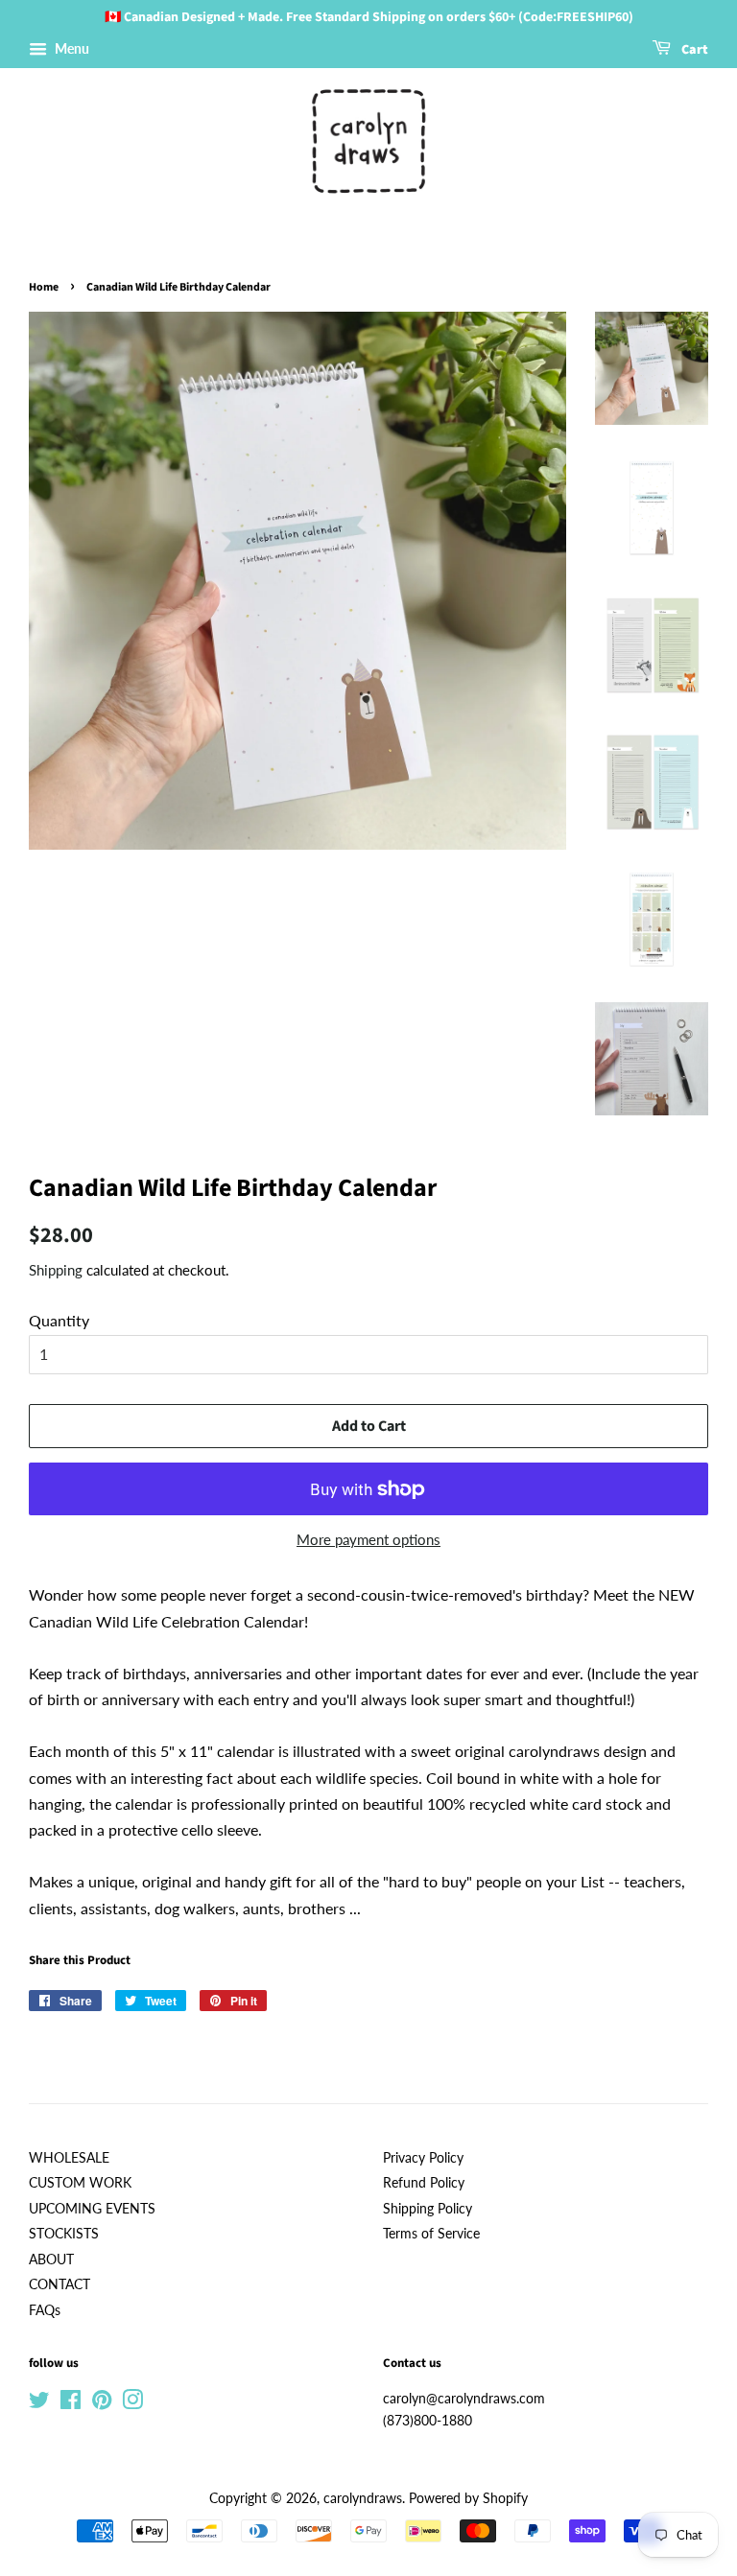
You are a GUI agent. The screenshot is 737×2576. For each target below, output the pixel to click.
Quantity (59, 1320)
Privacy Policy (423, 2158)
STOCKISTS (64, 2234)
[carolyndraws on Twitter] (39, 2403)
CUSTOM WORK (80, 2183)
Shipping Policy (428, 2209)
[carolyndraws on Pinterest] (102, 2403)
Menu (71, 48)
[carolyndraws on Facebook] (71, 2403)
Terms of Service (431, 2234)
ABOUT (51, 2260)
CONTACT (59, 2284)
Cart (693, 50)
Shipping (56, 1270)
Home (44, 287)
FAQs (45, 2310)
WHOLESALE (69, 2158)
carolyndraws (363, 2498)
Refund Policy (424, 2183)
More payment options (368, 1539)
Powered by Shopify (468, 2498)
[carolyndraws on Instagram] (132, 2403)
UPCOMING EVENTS (92, 2209)
